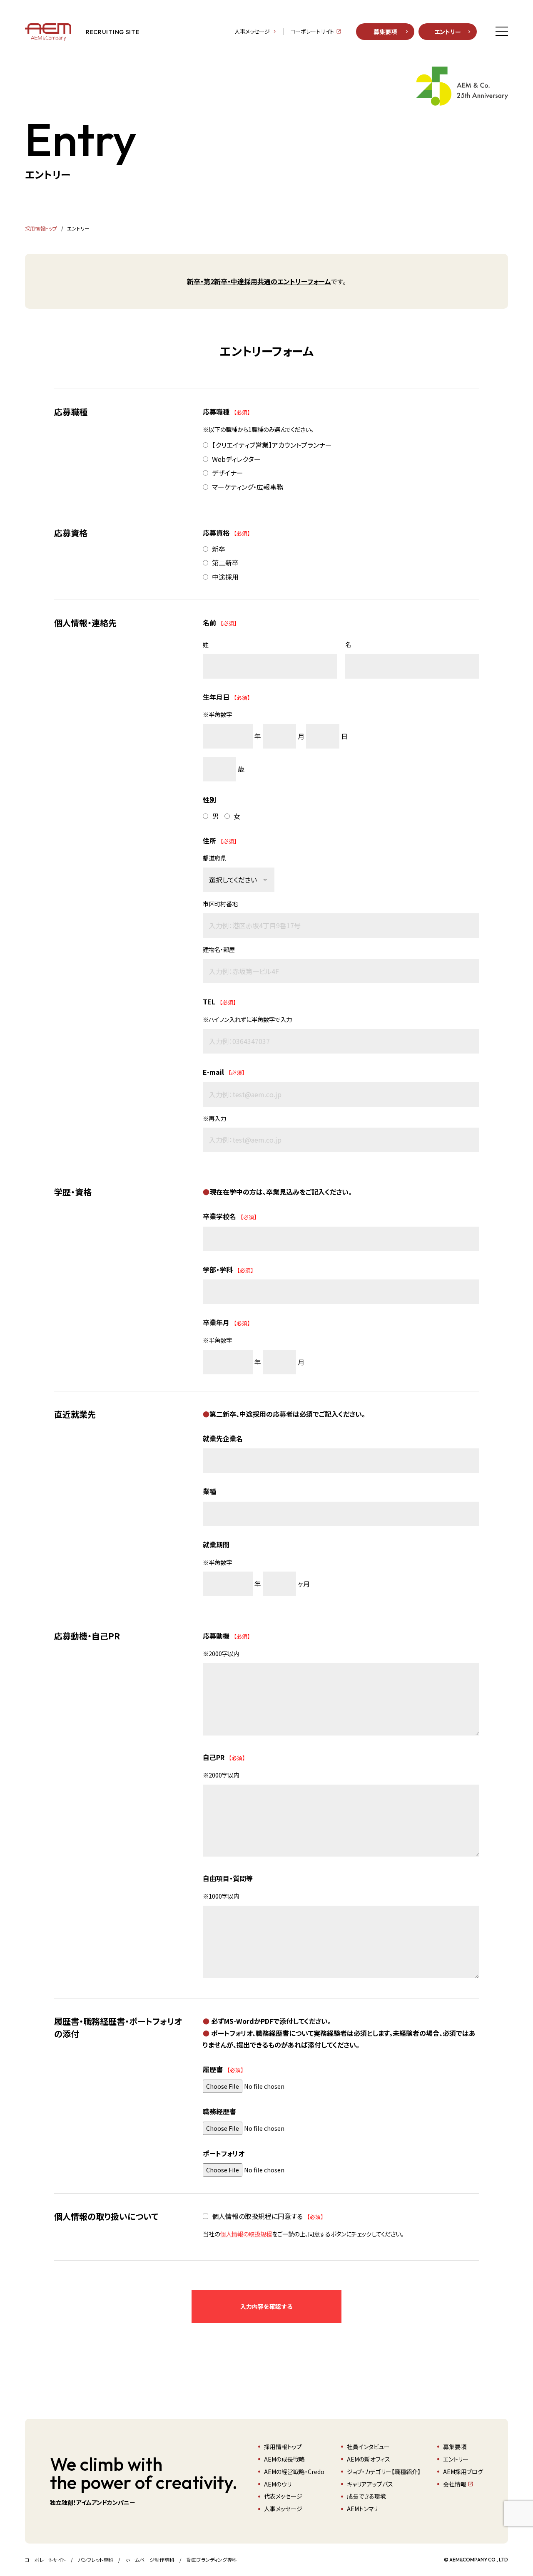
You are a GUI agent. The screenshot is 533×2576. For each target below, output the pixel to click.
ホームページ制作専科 (150, 2560)
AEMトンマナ (363, 2509)
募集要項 (385, 32)
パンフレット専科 (96, 2560)
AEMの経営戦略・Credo (294, 2472)
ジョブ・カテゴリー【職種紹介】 (384, 2472)
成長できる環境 (366, 2496)
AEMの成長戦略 (284, 2459)
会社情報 (455, 2484)
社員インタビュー (368, 2447)
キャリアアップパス (370, 2484)
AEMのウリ (278, 2484)
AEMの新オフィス (369, 2459)
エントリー (448, 32)
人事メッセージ (252, 32)
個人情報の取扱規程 (246, 2234)
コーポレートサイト (312, 32)
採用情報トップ (283, 2447)
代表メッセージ (283, 2496)
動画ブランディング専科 (212, 2560)
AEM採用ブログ (463, 2472)
